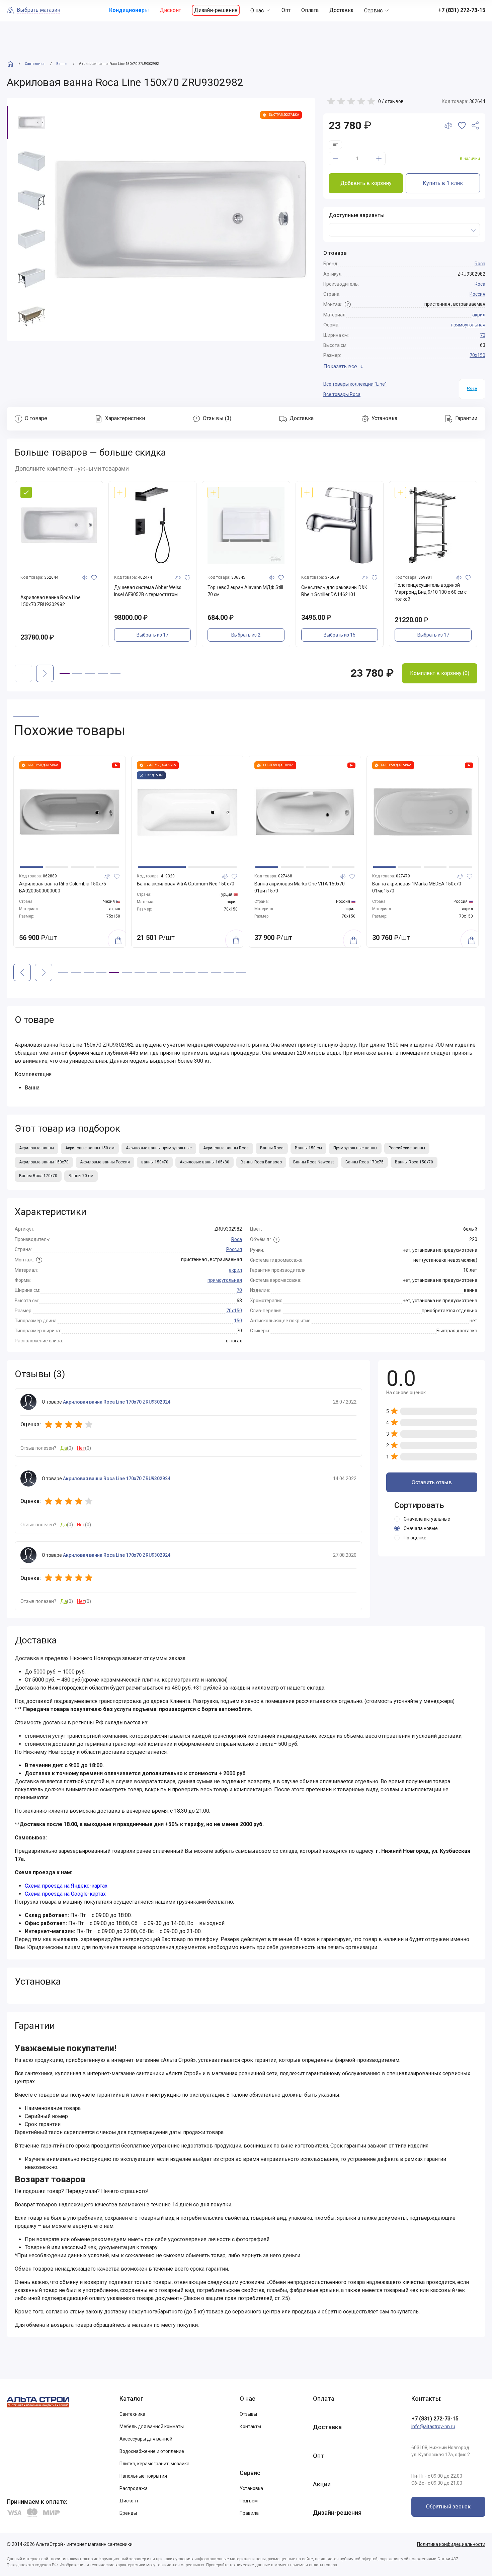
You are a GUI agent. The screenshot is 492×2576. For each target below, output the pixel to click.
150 (238, 1321)
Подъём (249, 2501)
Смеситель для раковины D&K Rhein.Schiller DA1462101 (334, 591)
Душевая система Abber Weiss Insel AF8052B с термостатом (148, 591)
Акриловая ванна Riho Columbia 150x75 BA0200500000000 (63, 887)
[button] (65, 673)
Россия (477, 294)
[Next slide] (45, 673)
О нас (257, 11)
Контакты (250, 2426)
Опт (286, 10)
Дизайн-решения (216, 10)
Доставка (341, 10)
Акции (322, 2484)
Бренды (128, 2513)
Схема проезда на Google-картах (65, 1894)
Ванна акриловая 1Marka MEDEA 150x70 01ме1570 (417, 887)
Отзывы (248, 2414)
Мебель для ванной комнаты (152, 2426)
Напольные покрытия (143, 2476)
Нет (81, 1448)
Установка (251, 2488)
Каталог (131, 2399)
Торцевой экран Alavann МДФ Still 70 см (245, 591)
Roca (480, 264)
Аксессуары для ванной (146, 2439)
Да (64, 1448)
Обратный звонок (448, 2507)
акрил (479, 315)
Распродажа (134, 2488)
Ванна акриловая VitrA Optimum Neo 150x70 (186, 884)
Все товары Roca (342, 394)
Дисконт (170, 10)
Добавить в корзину (366, 183)
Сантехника (132, 2414)
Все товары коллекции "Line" (355, 384)
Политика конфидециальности (451, 2544)
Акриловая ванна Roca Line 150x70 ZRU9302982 (51, 601)
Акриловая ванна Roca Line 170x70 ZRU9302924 (117, 1402)
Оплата (310, 10)
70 (483, 335)
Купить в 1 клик (443, 183)
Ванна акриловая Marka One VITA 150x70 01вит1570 (300, 887)
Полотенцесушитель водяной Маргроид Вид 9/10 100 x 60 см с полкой (431, 592)
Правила (249, 2513)
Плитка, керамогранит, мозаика (154, 2464)
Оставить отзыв (432, 1482)
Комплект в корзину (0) (440, 673)
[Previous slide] (22, 972)
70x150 (477, 355)
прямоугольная (468, 325)
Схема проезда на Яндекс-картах (66, 1886)
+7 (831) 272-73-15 (435, 2419)
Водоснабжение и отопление (152, 2451)
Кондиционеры (129, 10)
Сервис (373, 11)
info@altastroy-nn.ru (433, 2426)
